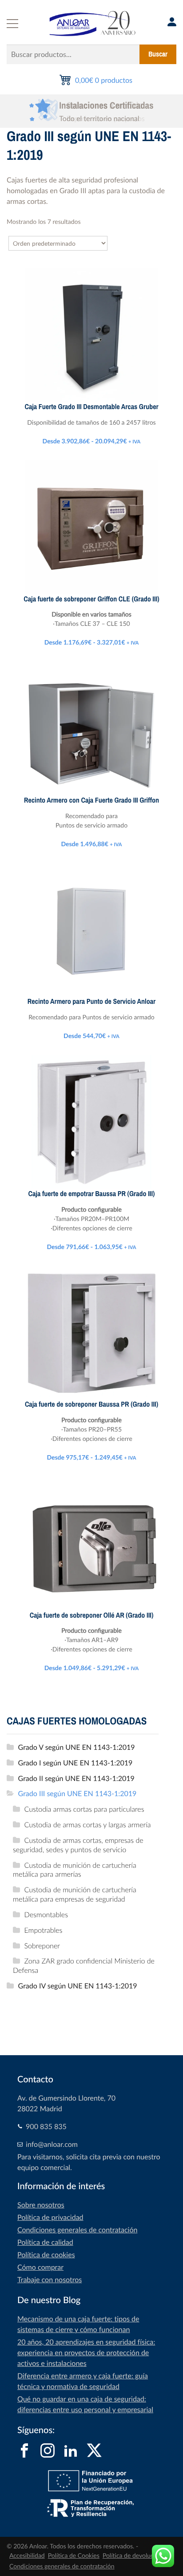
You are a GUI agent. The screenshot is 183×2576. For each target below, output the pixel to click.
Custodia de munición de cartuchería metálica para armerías (75, 1870)
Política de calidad (45, 2242)
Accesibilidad (27, 2556)
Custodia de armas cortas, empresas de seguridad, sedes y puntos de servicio (78, 1845)
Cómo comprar (40, 2267)
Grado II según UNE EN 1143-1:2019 (76, 1778)
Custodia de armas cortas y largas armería (88, 1825)
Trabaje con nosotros (50, 2280)
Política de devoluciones (135, 2556)
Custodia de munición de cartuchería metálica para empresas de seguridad (75, 1894)
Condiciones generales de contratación (77, 2230)
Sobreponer (42, 1946)
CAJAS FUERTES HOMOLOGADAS (77, 1721)
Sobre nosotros (41, 2205)
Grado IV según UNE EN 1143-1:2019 (78, 1986)
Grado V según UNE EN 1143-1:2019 (77, 1747)
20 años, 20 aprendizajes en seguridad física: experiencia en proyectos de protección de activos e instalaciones (86, 2353)
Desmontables (46, 1915)
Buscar (158, 54)
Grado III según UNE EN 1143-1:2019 (78, 1793)
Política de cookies (46, 2255)
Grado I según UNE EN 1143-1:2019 (76, 1763)
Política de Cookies (74, 2556)
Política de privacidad (50, 2217)
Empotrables (44, 1930)
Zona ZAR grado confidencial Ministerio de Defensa (84, 1965)
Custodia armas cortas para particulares (84, 1809)
